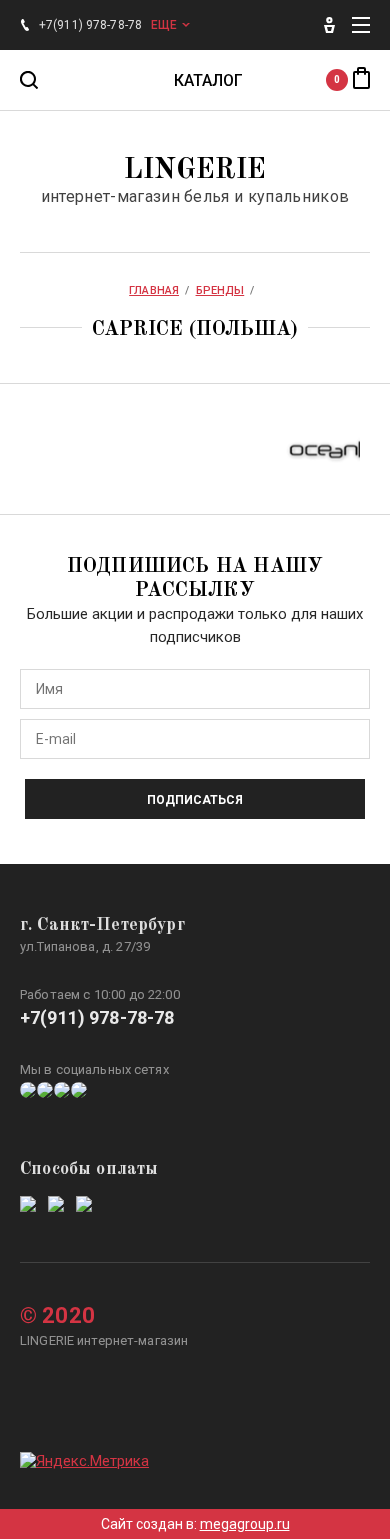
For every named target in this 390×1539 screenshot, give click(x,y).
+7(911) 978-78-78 (97, 1017)
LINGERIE (195, 171)
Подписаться (195, 800)
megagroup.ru (245, 1524)
